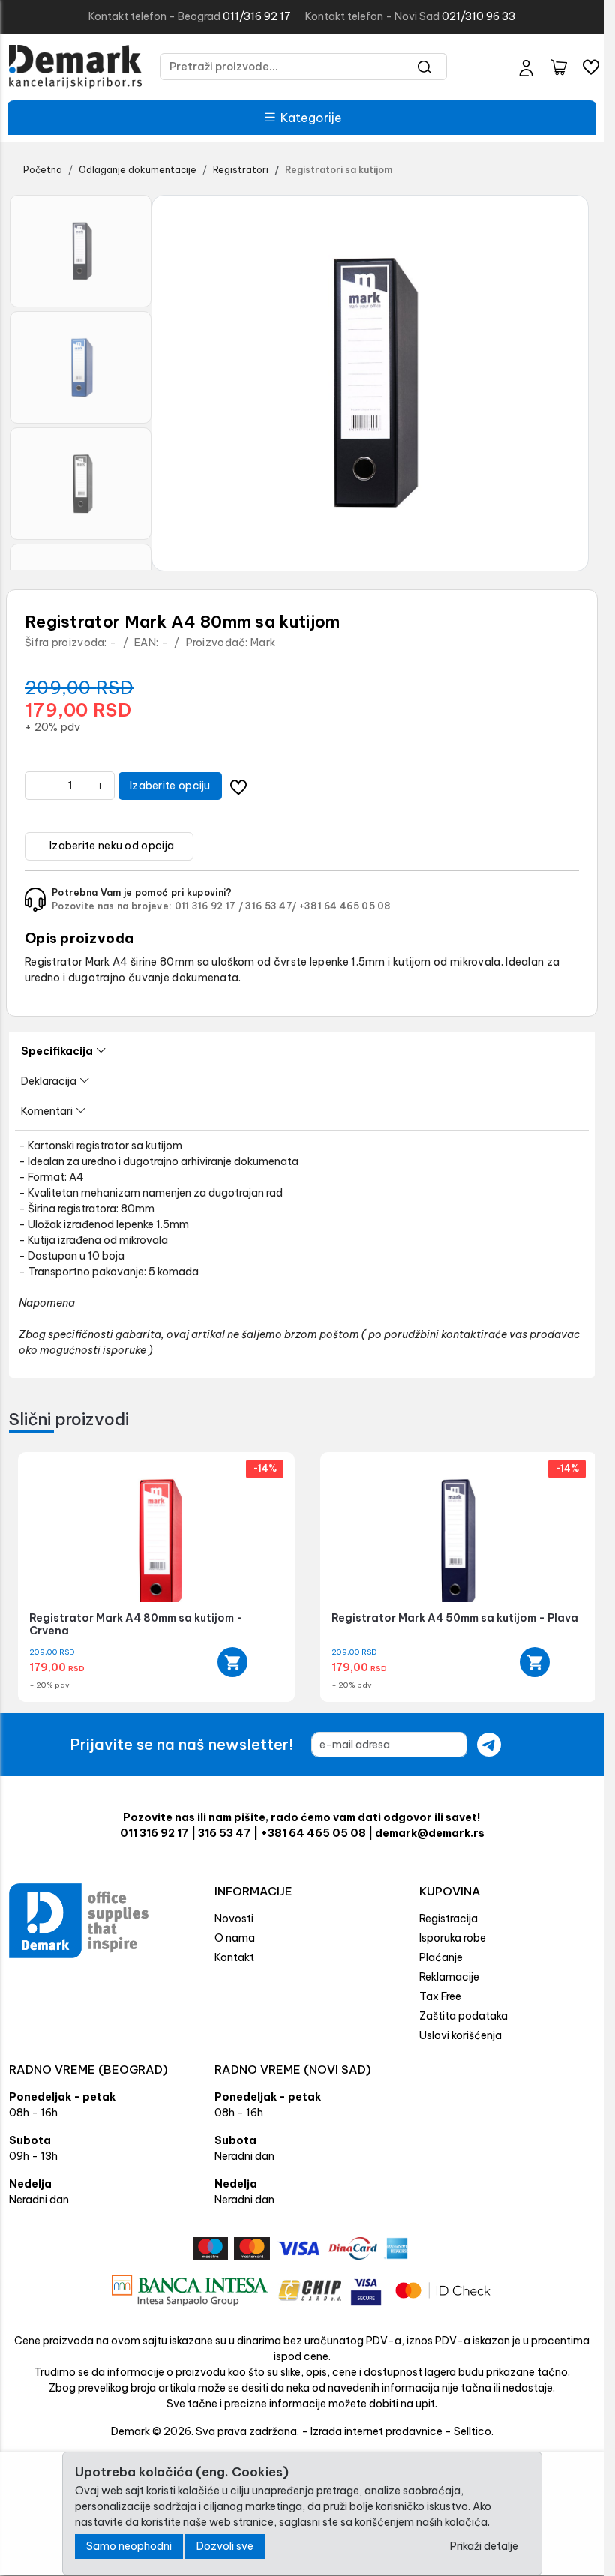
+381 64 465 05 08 (345, 906)
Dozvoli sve (225, 2546)
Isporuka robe (453, 1938)
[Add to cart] (228, 1662)
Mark (263, 643)
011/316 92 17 (257, 16)
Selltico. (474, 2431)
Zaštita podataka (463, 2016)
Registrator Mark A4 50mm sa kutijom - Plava (449, 1618)
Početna (43, 170)
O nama (235, 1938)
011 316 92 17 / (209, 906)
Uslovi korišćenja (460, 2035)
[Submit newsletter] (489, 1745)
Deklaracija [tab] (49, 1081)
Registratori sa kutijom (339, 170)
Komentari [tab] (47, 1111)
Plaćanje (441, 1957)
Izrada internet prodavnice (376, 2431)
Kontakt (234, 1957)
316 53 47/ (271, 906)
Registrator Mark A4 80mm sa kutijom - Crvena (136, 1624)
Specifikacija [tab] (57, 1051)
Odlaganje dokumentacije (138, 170)
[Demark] (75, 67)
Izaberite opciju (170, 786)
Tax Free (440, 1996)
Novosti (234, 1919)
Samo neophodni (129, 2546)
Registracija (448, 1919)
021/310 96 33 (478, 16)
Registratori (241, 170)
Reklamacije (449, 1977)
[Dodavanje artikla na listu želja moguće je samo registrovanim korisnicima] (239, 786)
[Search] (425, 67)
